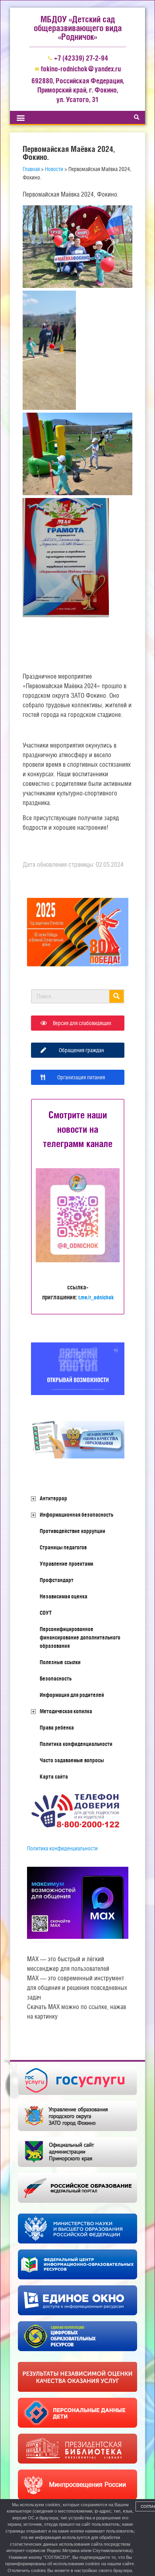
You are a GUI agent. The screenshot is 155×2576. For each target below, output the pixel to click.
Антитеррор (53, 1498)
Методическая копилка (66, 1711)
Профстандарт (57, 1580)
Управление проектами (67, 1564)
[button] (20, 117)
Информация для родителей (72, 1695)
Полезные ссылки (60, 1662)
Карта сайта (54, 1777)
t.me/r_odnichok (96, 1297)
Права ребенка (57, 1728)
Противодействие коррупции (73, 1531)
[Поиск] (116, 996)
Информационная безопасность (77, 1515)
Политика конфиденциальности (76, 1744)
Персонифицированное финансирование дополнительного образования (80, 1637)
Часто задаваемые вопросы (72, 1760)
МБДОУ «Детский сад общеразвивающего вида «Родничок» (78, 28)
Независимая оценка (64, 1596)
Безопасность (56, 1679)
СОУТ (46, 1613)
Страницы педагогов (63, 1547)
